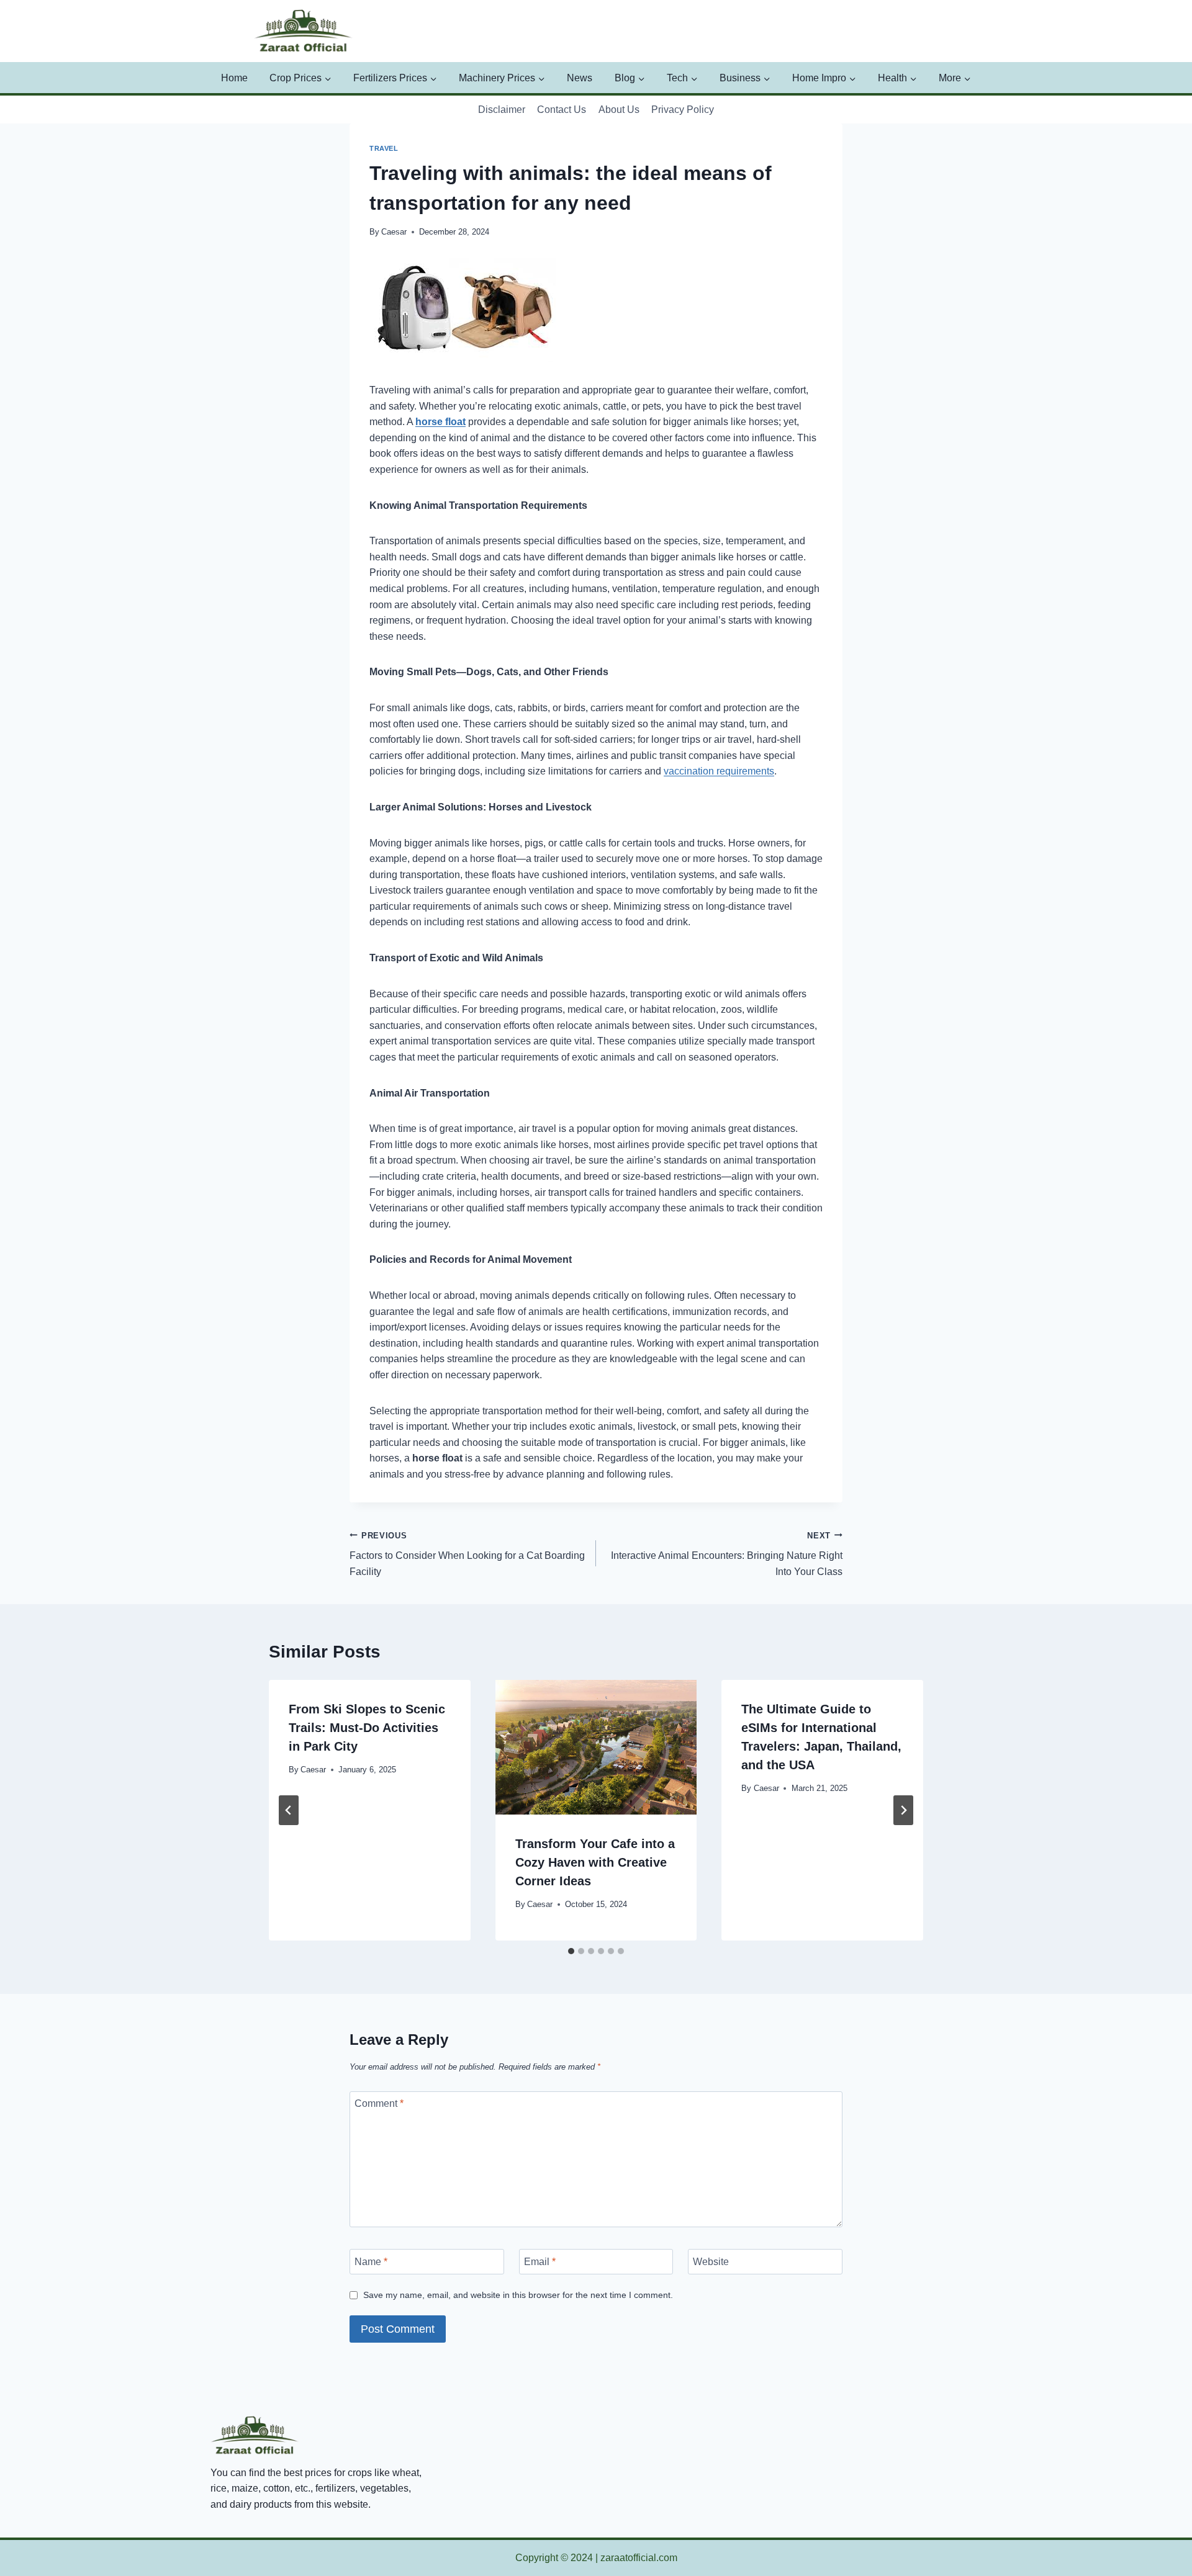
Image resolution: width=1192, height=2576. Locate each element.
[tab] (571, 1951)
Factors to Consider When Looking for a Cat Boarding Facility (467, 1554)
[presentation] (596, 1747)
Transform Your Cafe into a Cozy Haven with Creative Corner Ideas (595, 1862)
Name (371, 2262)
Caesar (394, 232)
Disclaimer (502, 110)
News (580, 78)
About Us (619, 110)
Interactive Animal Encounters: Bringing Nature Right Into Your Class (727, 1554)
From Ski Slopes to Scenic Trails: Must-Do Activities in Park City (367, 1728)
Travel (384, 148)
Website (711, 2262)
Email (540, 2262)
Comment (379, 2103)
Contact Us (562, 110)
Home (234, 78)
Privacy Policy (683, 110)
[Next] (903, 1810)
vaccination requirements (719, 771)
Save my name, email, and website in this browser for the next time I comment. (518, 2295)
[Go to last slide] (289, 1810)
